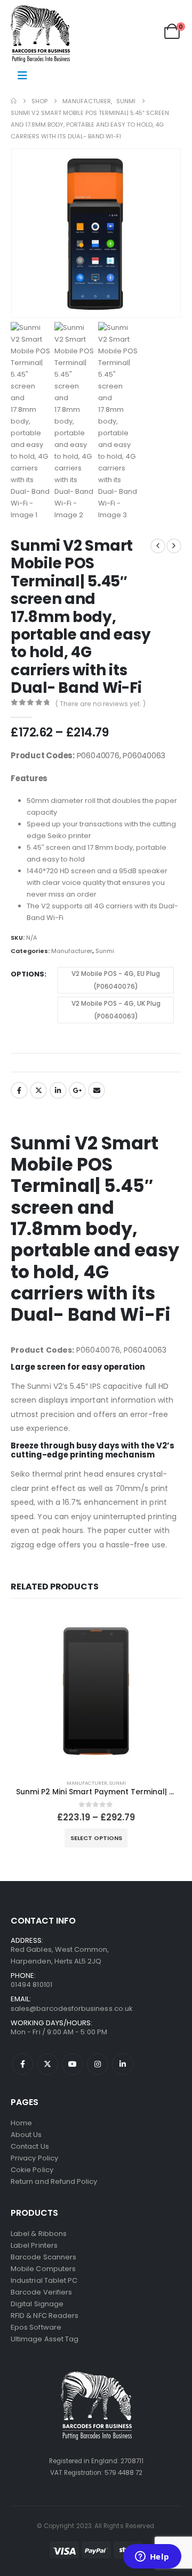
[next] (174, 546)
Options (27, 974)
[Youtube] (73, 2064)
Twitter (38, 1090)
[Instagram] (98, 2064)
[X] (47, 2064)
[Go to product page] (96, 1691)
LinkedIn (58, 1090)
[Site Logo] (40, 34)
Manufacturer (72, 951)
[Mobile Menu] (22, 76)
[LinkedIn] (123, 2064)
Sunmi (105, 951)
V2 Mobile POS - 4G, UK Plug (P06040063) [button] (116, 1010)
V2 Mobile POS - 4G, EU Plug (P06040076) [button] (116, 980)
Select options (96, 1838)
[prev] (158, 546)
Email (97, 1090)
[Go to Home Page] (14, 101)
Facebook (19, 1090)
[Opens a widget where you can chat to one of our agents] (152, 2557)
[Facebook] (22, 2064)
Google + (77, 1090)
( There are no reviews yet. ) (101, 704)
